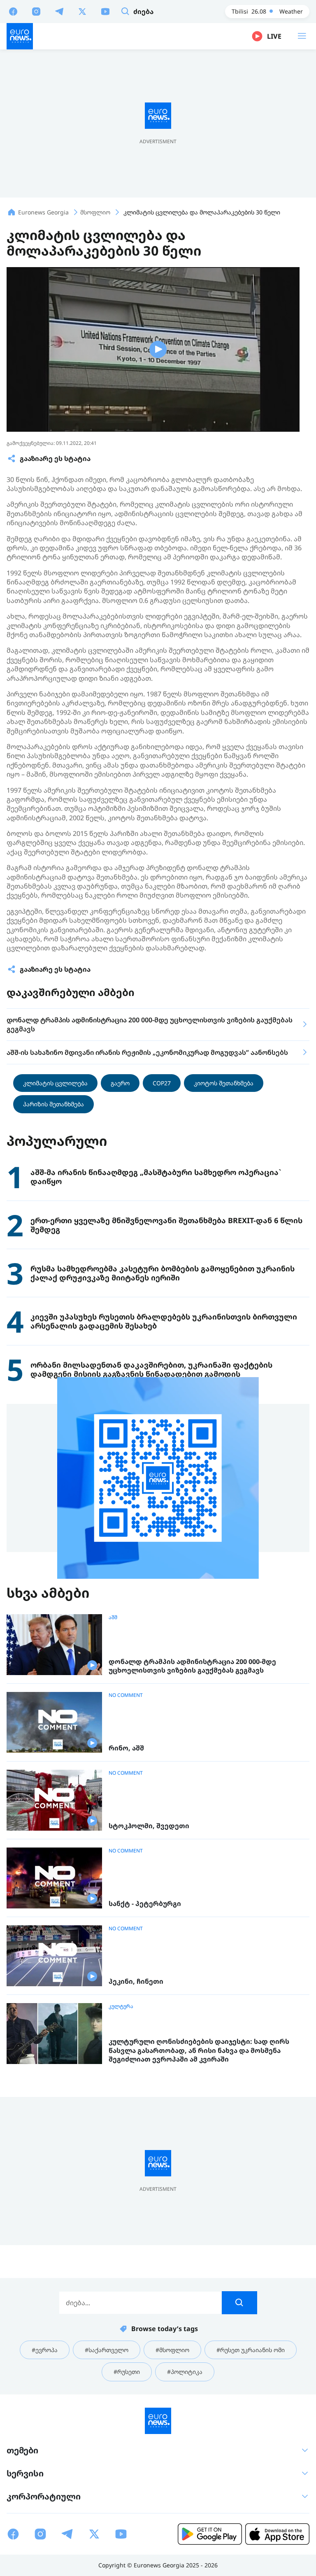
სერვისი (25, 2473)
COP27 (162, 1083)
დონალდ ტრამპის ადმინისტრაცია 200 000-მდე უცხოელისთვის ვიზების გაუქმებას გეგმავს (192, 1666)
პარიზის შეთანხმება (53, 1104)
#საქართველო (107, 2350)
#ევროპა (45, 2350)
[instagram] (36, 11)
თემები (22, 2450)
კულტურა (121, 2006)
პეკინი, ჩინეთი (136, 1981)
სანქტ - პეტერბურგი (145, 1904)
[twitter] (82, 11)
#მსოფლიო (172, 2350)
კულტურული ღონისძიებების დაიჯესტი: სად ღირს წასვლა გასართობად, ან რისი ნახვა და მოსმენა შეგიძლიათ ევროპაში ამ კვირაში (199, 2050)
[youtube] (105, 11)
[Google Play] (210, 2534)
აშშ (113, 1617)
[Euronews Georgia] (20, 36)
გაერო (120, 1083)
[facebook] (13, 11)
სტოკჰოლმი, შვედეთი (149, 1826)
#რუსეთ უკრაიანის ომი (251, 2350)
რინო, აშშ (126, 1748)
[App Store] (277, 2534)
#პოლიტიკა (185, 2372)
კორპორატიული (44, 2496)
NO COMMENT (126, 1695)
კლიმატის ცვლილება (55, 1083)
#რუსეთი (127, 2372)
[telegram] (59, 11)
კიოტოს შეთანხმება (224, 1083)
